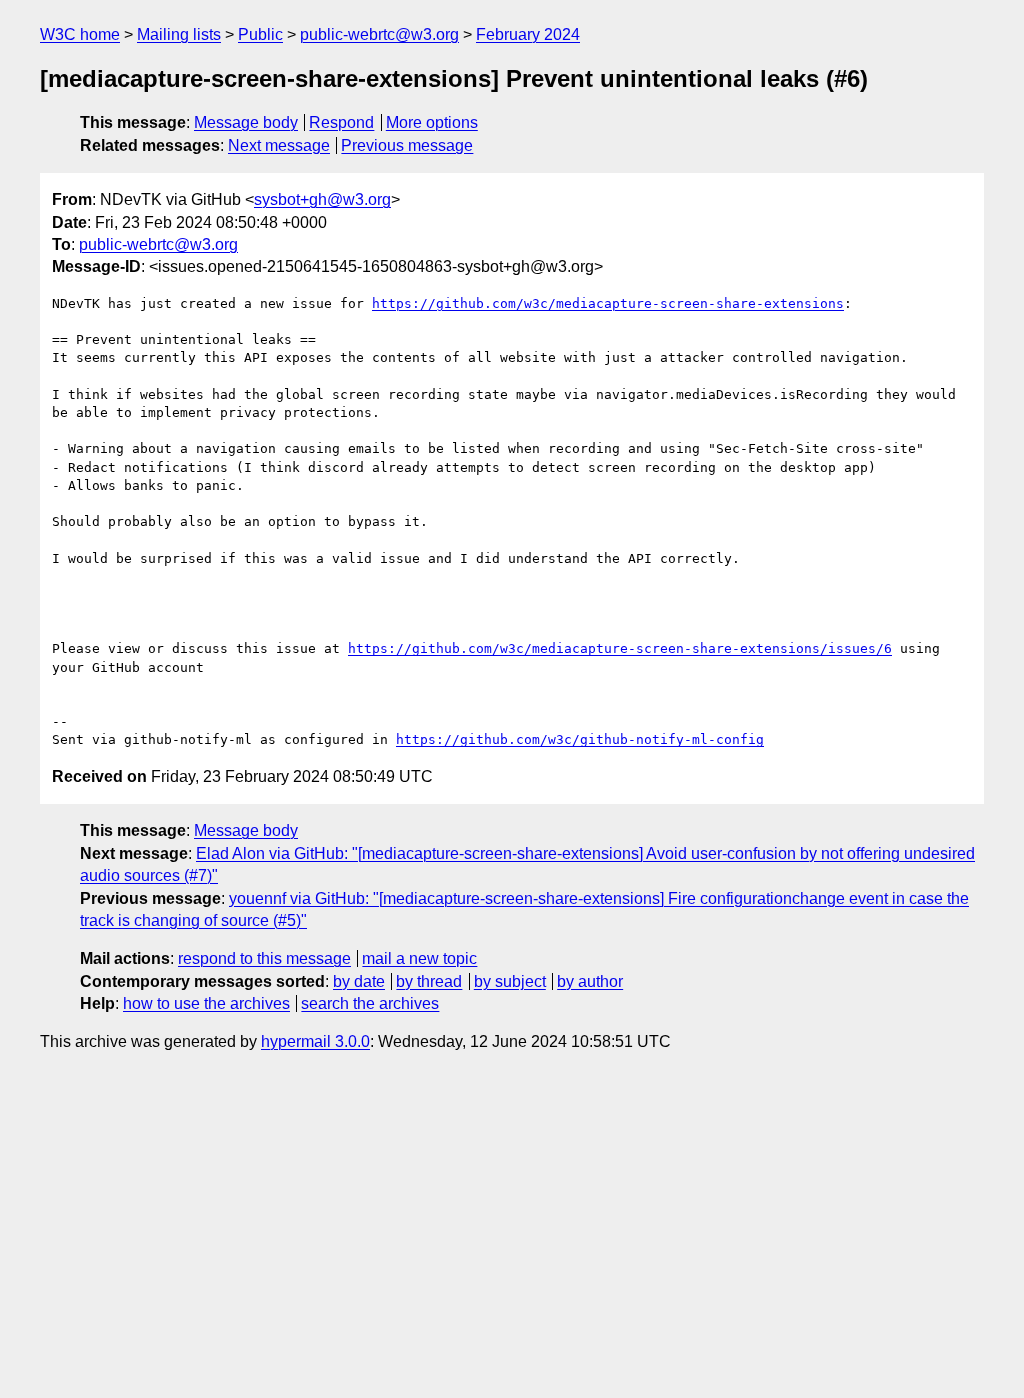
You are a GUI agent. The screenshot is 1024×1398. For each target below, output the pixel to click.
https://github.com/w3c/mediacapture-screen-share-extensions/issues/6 (620, 648)
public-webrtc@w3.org (379, 34)
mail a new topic (419, 958)
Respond (341, 122)
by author (590, 981)
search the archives (370, 1003)
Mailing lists (179, 34)
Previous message (407, 145)
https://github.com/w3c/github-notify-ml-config (580, 739)
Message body (246, 122)
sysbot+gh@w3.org (322, 199)
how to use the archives (206, 1003)
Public (260, 34)
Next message (279, 145)
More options (432, 122)
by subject (510, 981)
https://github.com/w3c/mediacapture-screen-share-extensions (608, 303)
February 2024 (528, 34)
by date (359, 981)
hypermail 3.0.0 (315, 1041)
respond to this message (264, 958)
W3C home (80, 34)
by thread (429, 981)
